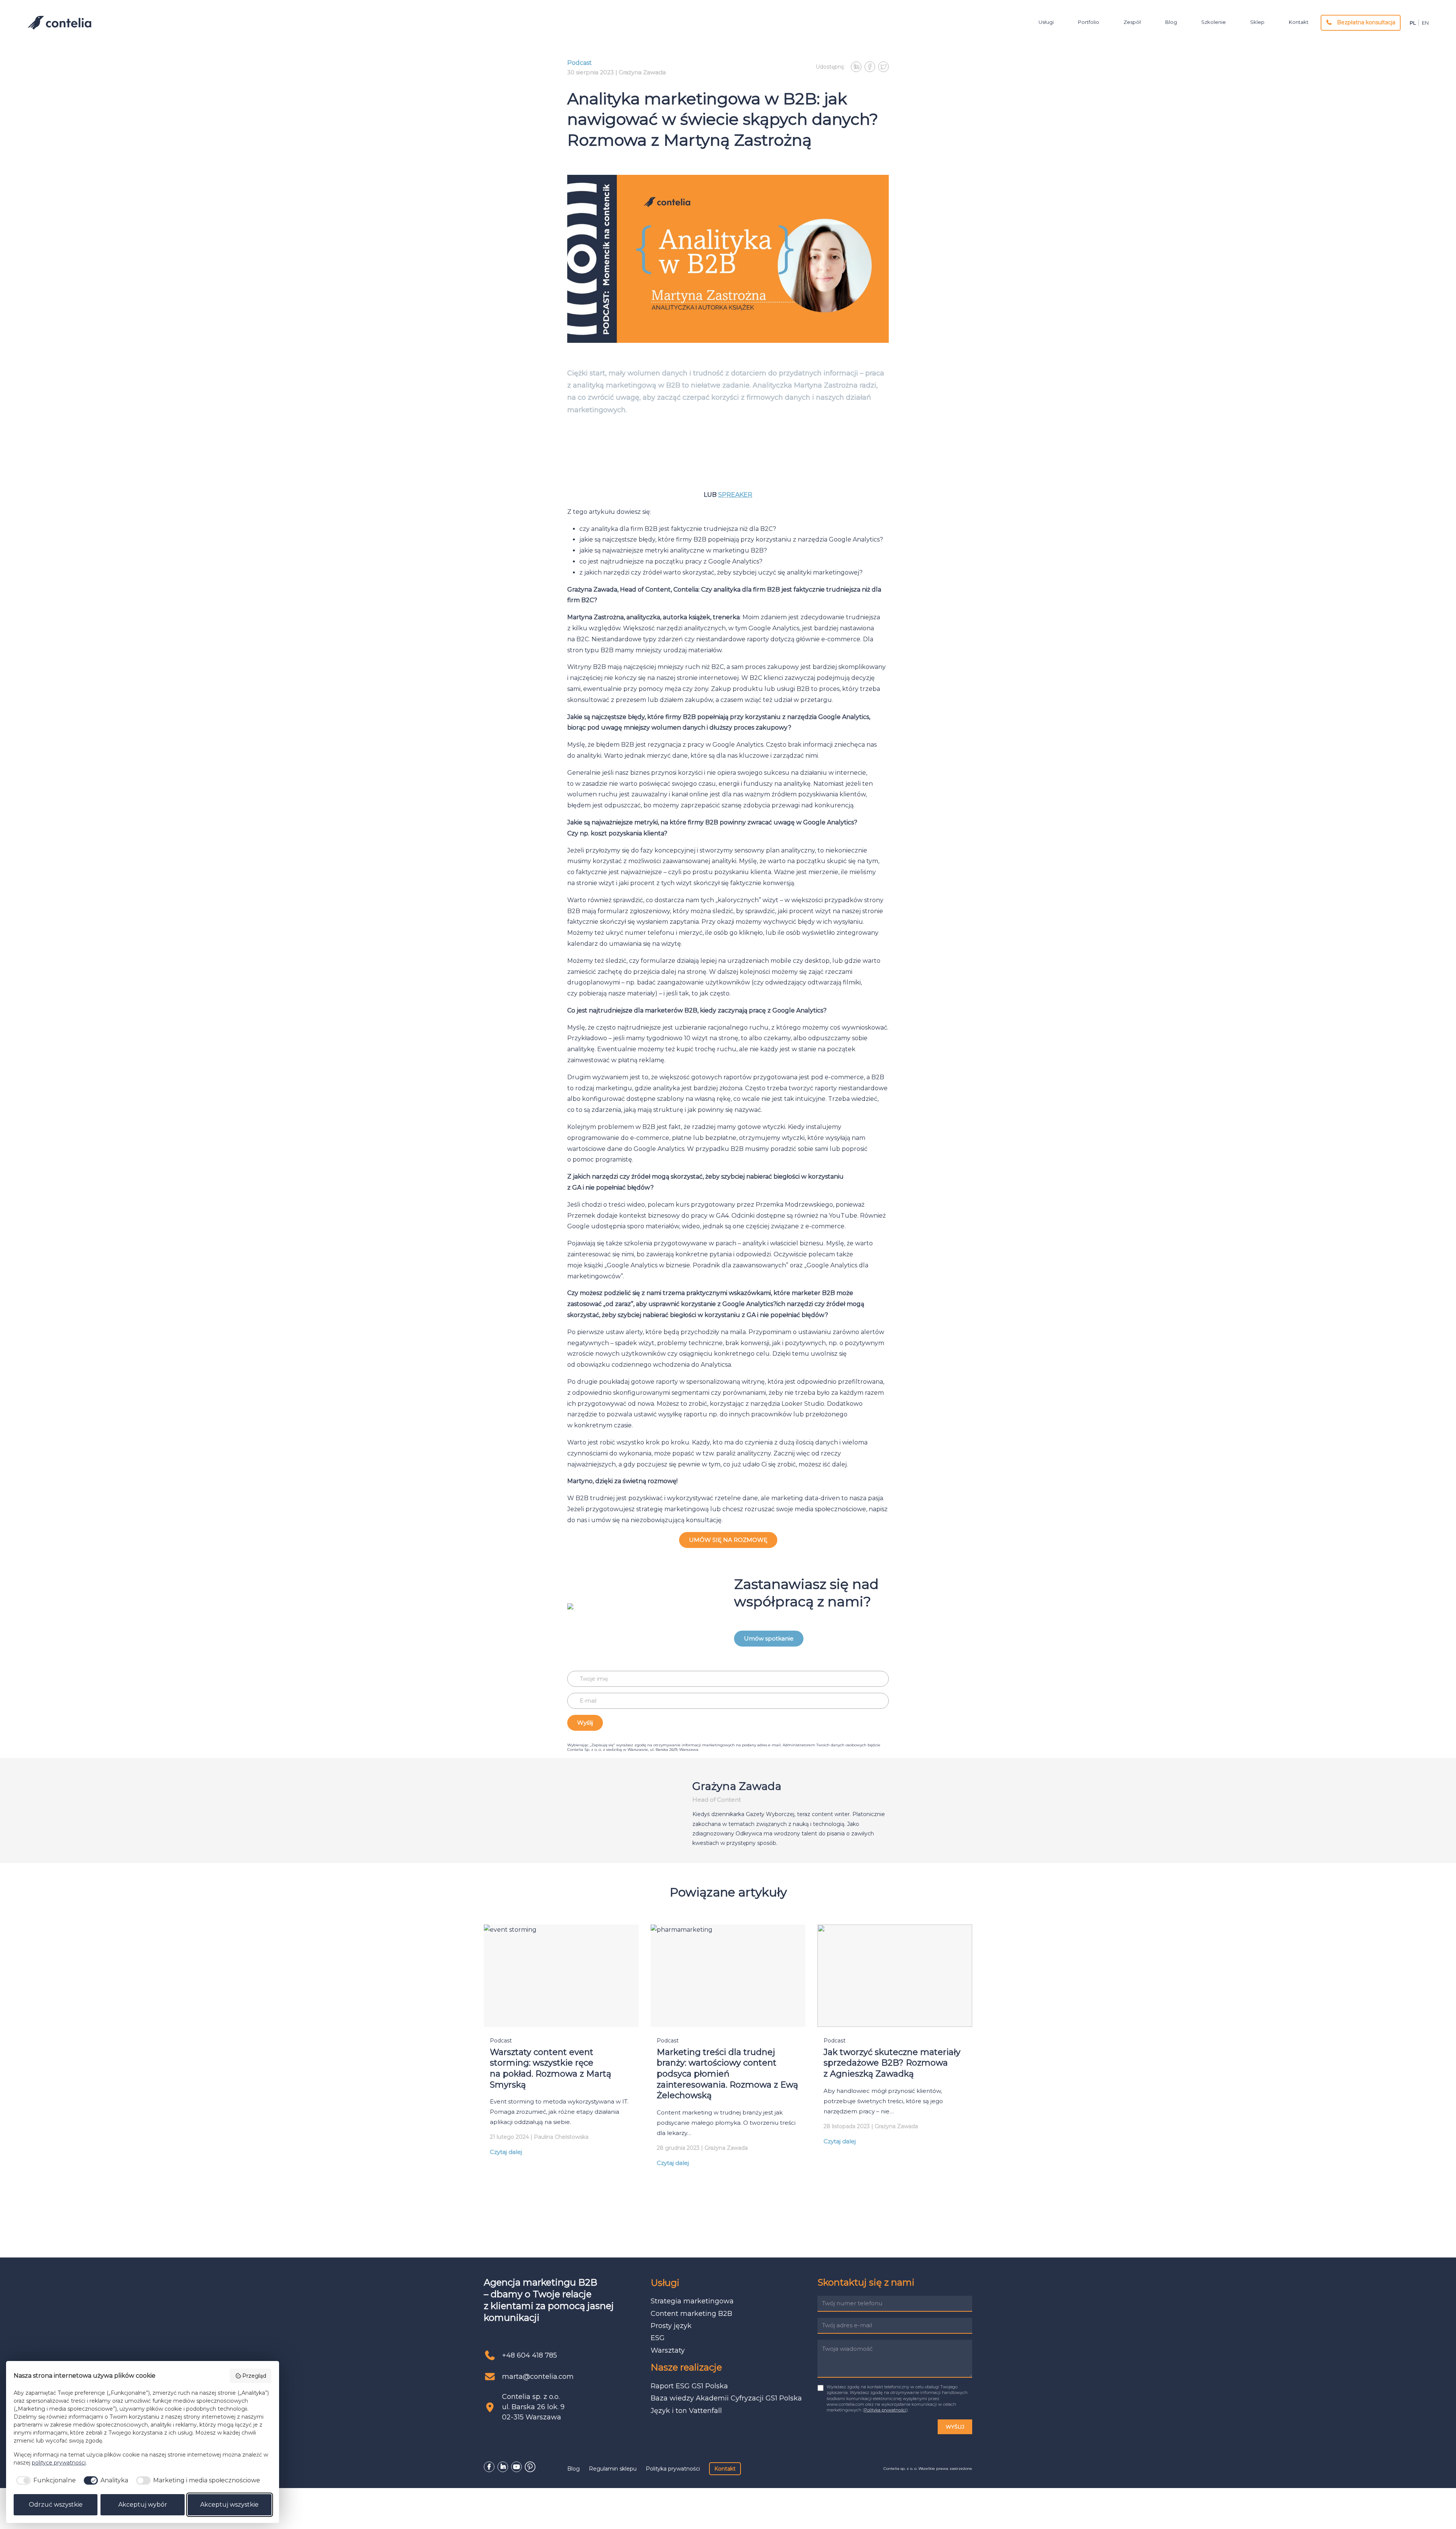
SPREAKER (735, 495)
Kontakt (1299, 22)
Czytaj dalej (506, 2152)
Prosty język (671, 2326)
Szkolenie (1214, 22)
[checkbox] (45, 2480)
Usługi (1046, 22)
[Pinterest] (530, 2467)
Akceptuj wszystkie (229, 2505)
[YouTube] (516, 2467)
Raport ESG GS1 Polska (689, 2386)
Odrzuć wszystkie (56, 2505)
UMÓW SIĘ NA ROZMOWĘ (728, 1540)
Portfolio (1089, 22)
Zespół (1132, 22)
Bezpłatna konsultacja (1365, 22)
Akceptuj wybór (143, 2505)
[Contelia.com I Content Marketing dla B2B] (60, 23)
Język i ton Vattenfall (686, 2411)
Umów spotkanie (769, 1638)
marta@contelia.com (538, 2377)
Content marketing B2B (691, 2314)
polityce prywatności (59, 2463)
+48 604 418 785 (530, 2355)
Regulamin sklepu (613, 2469)
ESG (658, 2338)
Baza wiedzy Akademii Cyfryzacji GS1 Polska (726, 2398)
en (1425, 23)
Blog (1171, 22)
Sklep (1257, 22)
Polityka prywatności (885, 2410)
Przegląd (254, 2376)
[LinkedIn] (503, 2467)
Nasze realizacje (686, 2367)
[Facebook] (489, 2467)
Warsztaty (668, 2350)
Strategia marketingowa (692, 2301)
